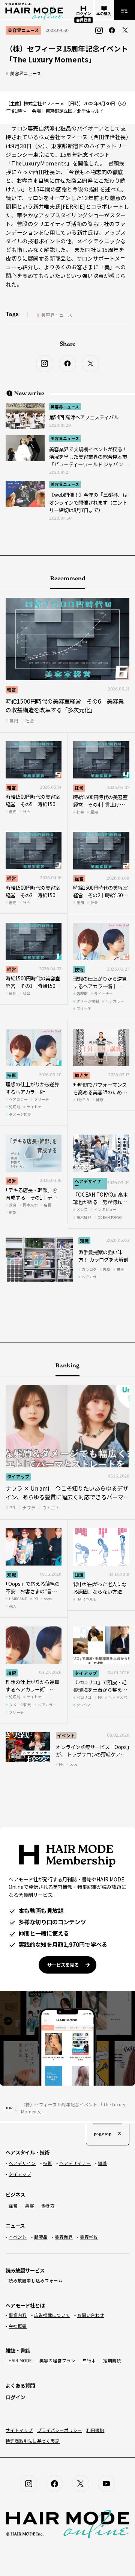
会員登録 (84, 20)
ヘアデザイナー (88, 1183)
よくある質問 (20, 2385)
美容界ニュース (26, 74)
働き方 (81, 1075)
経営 (12, 689)
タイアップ (18, 1476)
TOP (8, 2108)
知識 (84, 1241)
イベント (66, 1736)
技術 (79, 969)
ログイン (15, 2397)
